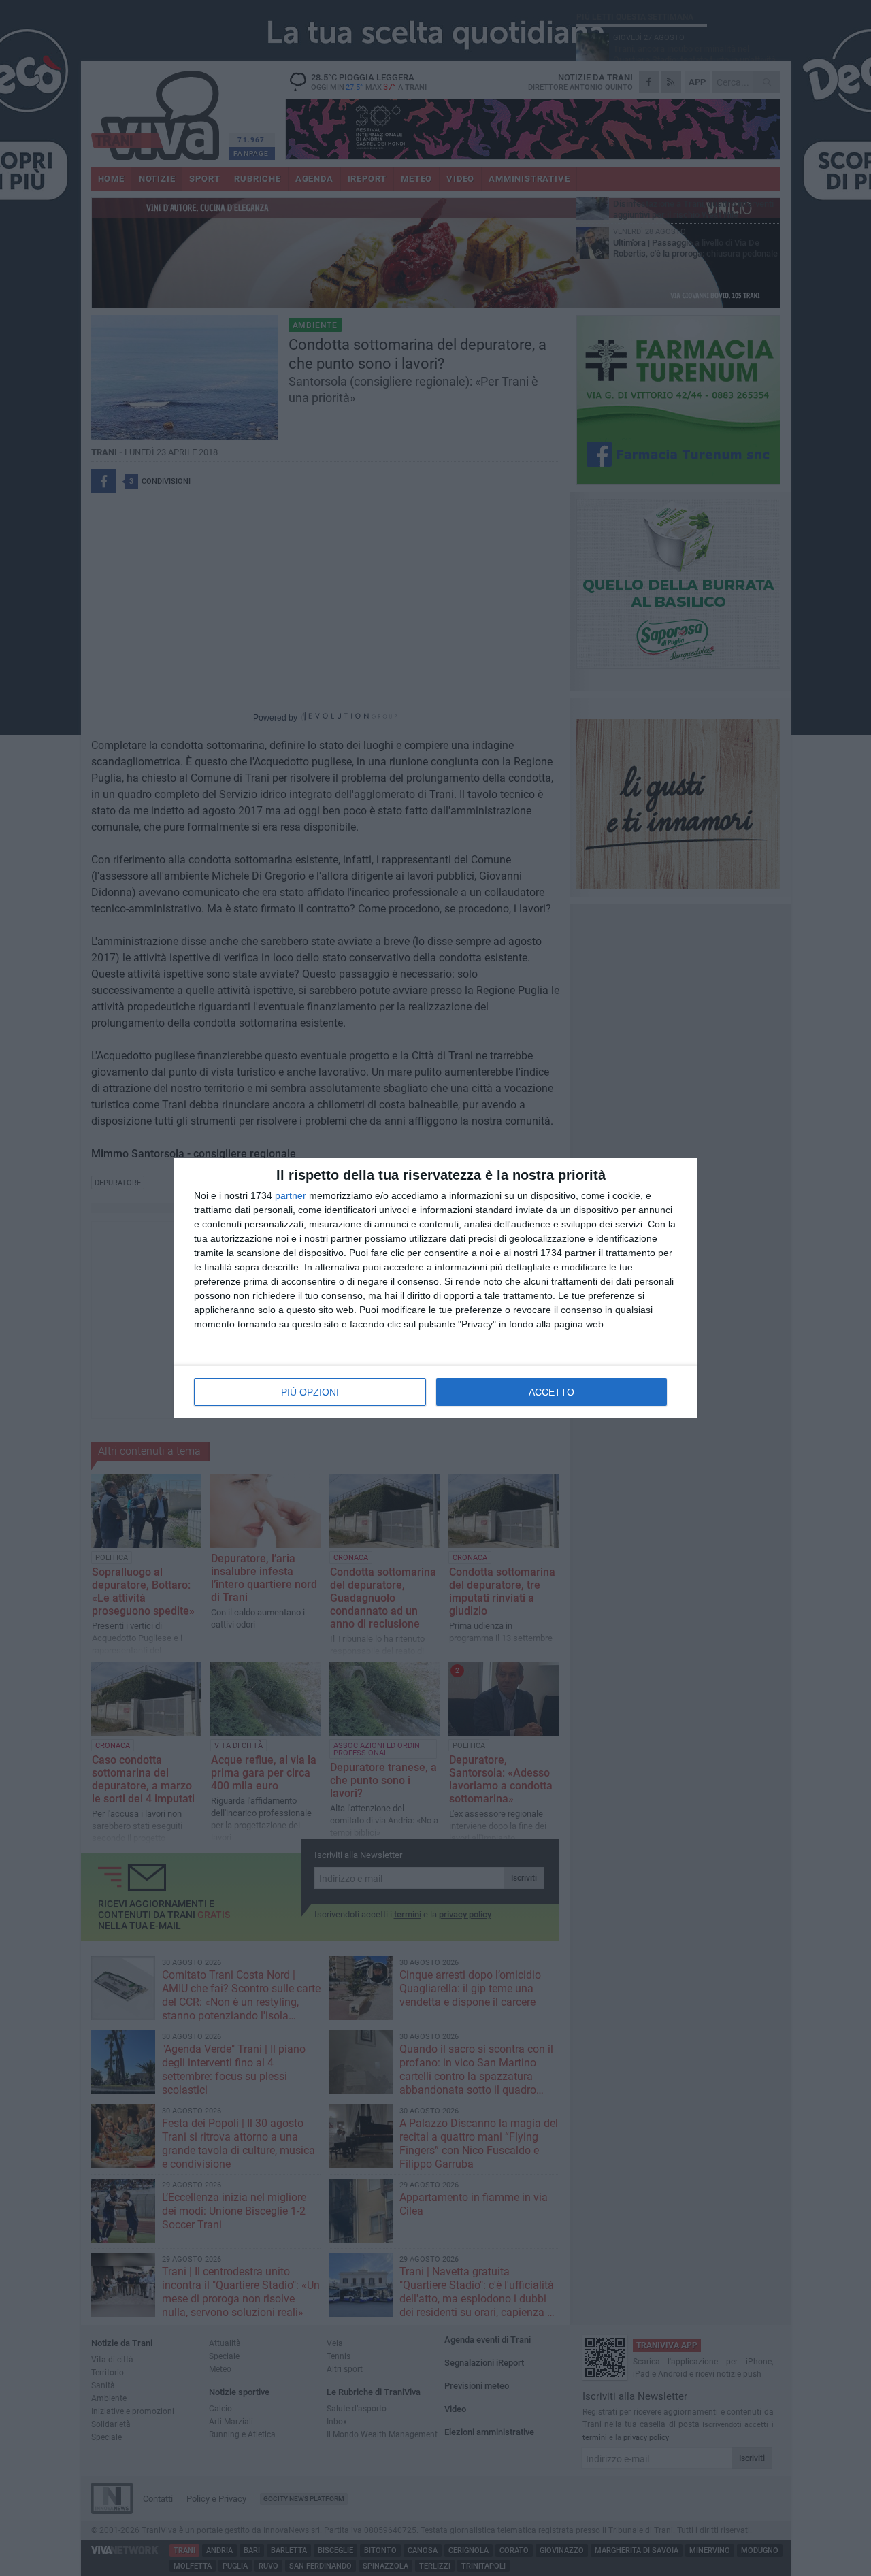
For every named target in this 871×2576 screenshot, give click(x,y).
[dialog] (435, 1288)
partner (291, 1195)
